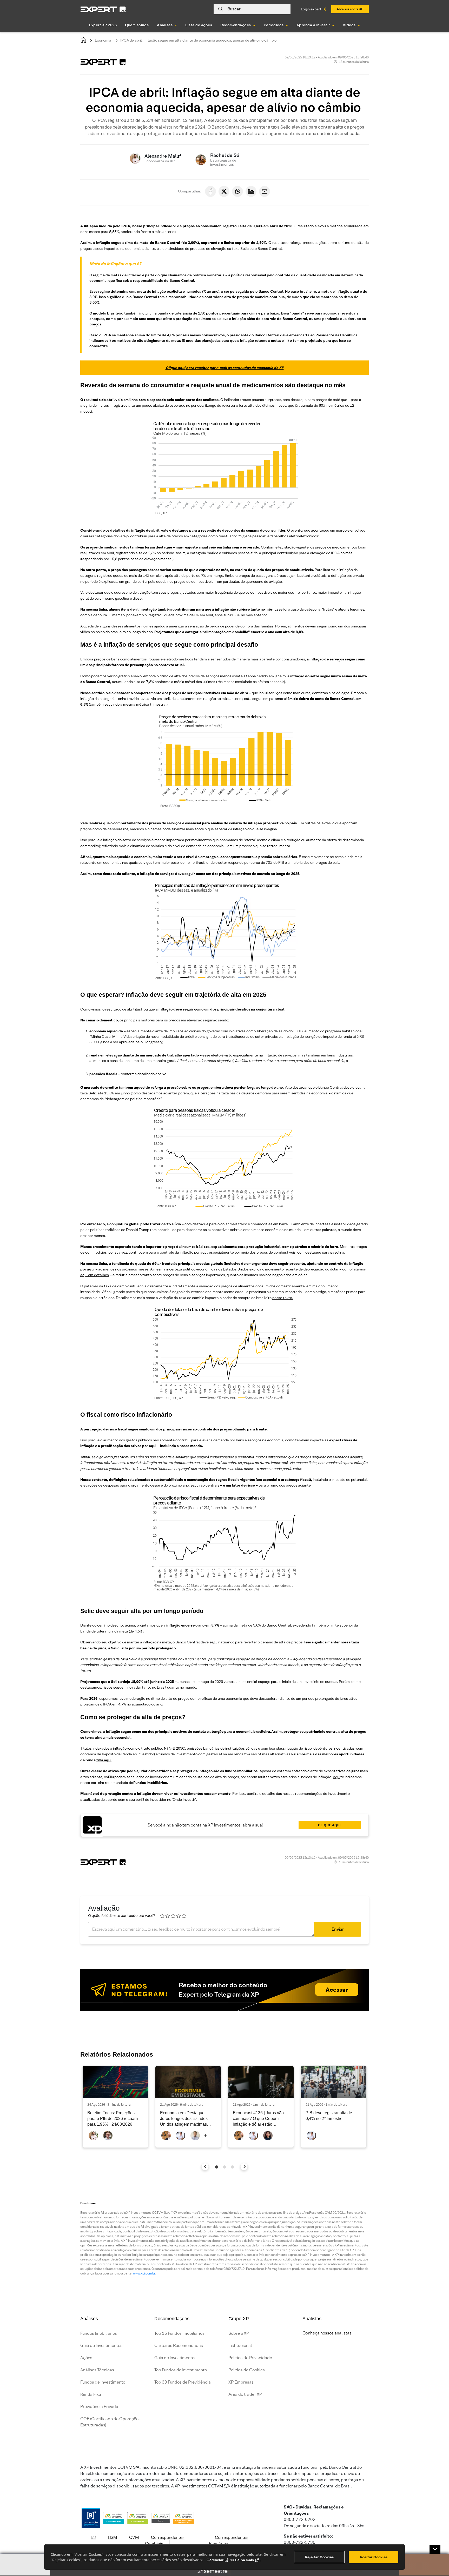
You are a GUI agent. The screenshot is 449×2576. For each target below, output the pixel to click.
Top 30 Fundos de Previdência (183, 2382)
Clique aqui (329, 1825)
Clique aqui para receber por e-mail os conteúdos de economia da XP (225, 368)
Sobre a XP (239, 2333)
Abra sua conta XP (350, 9)
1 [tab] (217, 2167)
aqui (108, 1760)
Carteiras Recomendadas (179, 2346)
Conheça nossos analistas (327, 2333)
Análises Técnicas (97, 2370)
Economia (103, 40)
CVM (134, 2537)
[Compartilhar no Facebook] (210, 191)
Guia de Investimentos (101, 2346)
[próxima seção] (244, 2167)
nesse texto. (283, 1298)
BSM (113, 2537)
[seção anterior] (205, 2167)
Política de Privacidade (250, 2358)
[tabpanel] (115, 2107)
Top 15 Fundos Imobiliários (179, 2333)
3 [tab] (232, 2167)
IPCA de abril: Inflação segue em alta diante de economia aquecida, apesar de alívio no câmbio (199, 40)
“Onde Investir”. (184, 1799)
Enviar (338, 1929)
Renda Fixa (91, 2394)
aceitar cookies (374, 2557)
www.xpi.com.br (144, 2273)
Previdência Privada (99, 2407)
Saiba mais (245, 2560)
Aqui (336, 1777)
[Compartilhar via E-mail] (265, 191)
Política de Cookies (247, 2370)
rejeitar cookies (319, 2557)
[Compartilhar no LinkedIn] (251, 191)
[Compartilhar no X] (224, 191)
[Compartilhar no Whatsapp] (237, 191)
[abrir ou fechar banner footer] (435, 2549)
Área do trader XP (245, 2394)
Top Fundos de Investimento (181, 2370)
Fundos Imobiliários (99, 2333)
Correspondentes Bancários (229, 2541)
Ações (86, 2358)
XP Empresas (241, 2382)
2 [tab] (224, 2167)
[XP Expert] (103, 9)
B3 (93, 2537)
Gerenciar (215, 2560)
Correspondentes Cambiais (165, 2541)
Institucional (240, 2346)
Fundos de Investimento (103, 2382)
